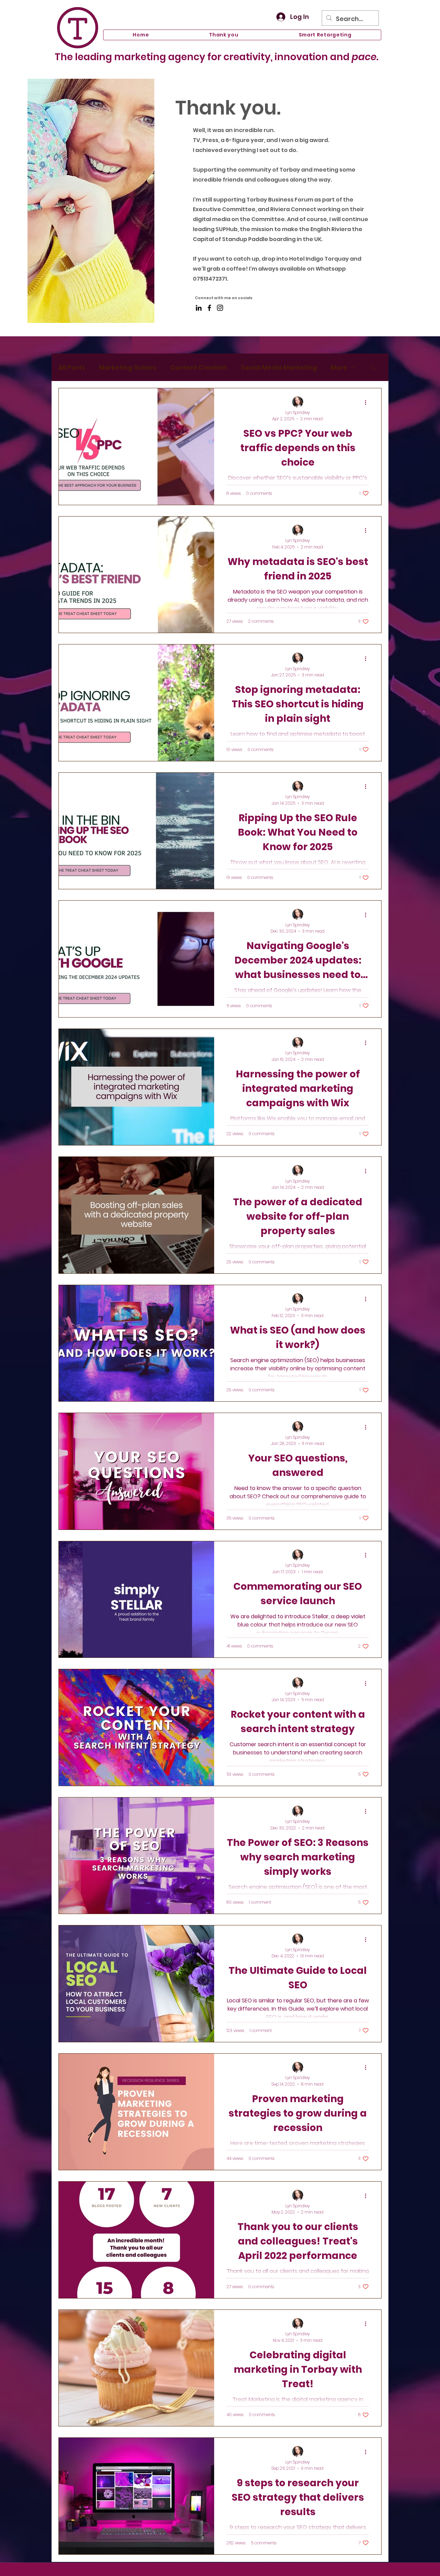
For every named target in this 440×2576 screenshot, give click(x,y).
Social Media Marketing (279, 367)
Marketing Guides (128, 367)
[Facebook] (209, 308)
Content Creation (199, 367)
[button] (373, 368)
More (339, 367)
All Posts (72, 367)
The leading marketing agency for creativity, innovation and (217, 57)
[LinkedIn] (199, 308)
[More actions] (368, 402)
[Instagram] (220, 308)
